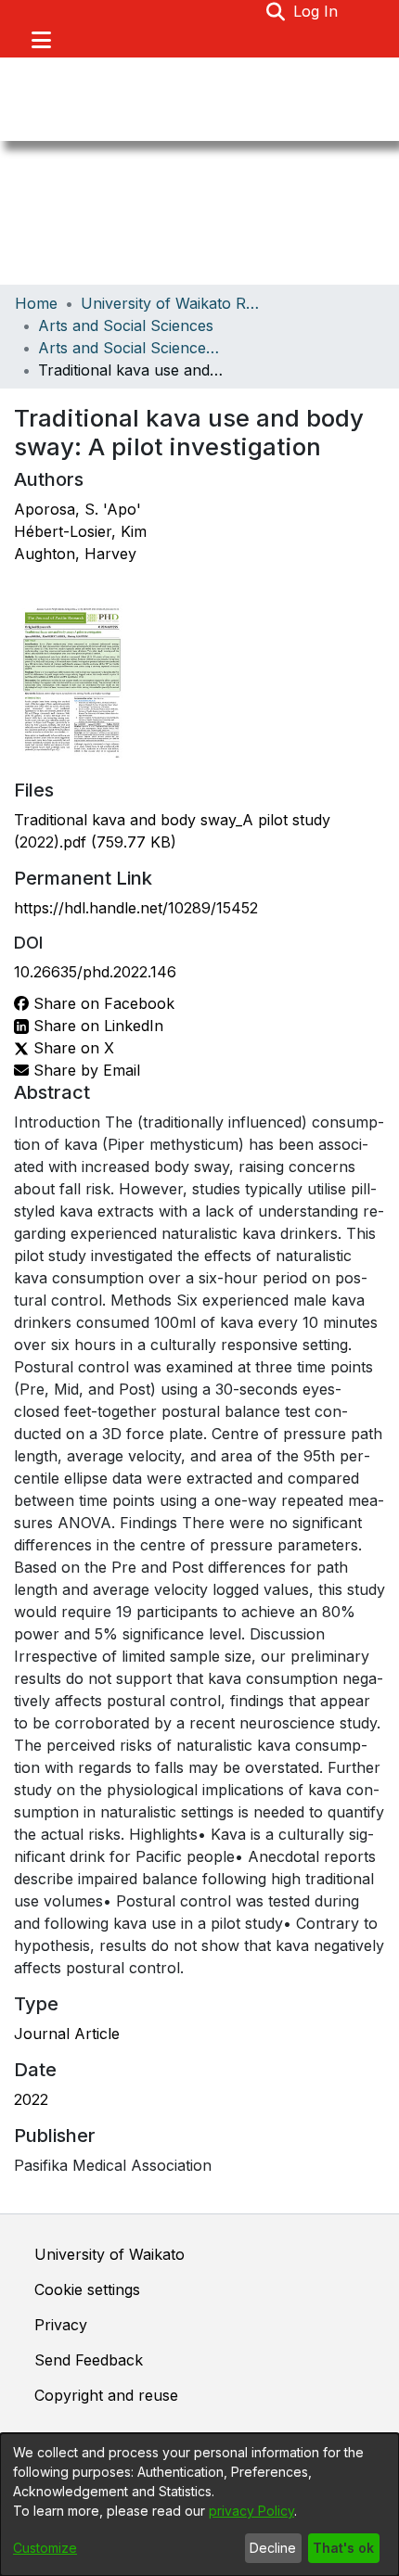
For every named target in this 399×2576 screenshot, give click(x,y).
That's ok (343, 2548)
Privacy (61, 2325)
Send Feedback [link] (89, 2360)
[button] (276, 11)
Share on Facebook (102, 1003)
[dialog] (199, 2505)
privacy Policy (251, 2511)
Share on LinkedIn (96, 1026)
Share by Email (84, 1070)
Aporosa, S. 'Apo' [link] (77, 509)
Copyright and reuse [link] (106, 2395)
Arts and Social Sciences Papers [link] (131, 348)
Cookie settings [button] (87, 2289)
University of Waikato (109, 2254)
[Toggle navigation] (41, 40)
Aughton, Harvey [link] (75, 554)
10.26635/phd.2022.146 (95, 972)
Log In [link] (316, 11)
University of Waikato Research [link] (174, 303)
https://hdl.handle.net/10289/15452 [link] (136, 908)
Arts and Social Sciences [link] (126, 325)
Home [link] (36, 303)
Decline (273, 2548)
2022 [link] (31, 2099)
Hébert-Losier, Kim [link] (80, 531)
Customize (45, 2548)
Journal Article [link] (67, 2034)
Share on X (71, 1048)
